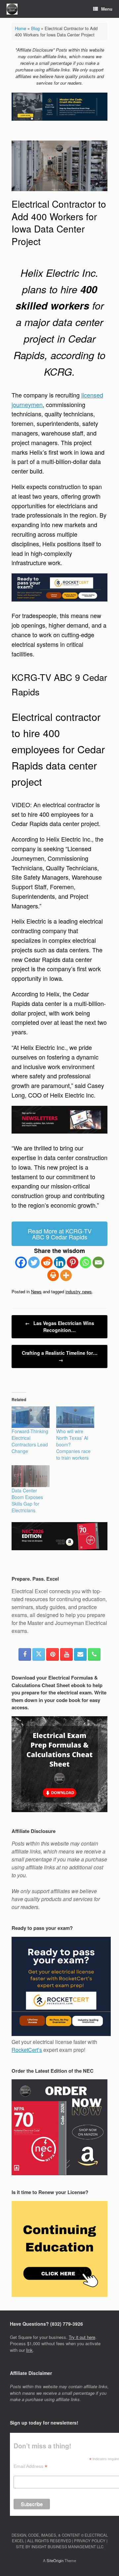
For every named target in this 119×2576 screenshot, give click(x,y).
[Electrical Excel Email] (80, 1654)
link (29, 2350)
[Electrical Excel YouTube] (66, 1654)
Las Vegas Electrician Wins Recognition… (60, 1327)
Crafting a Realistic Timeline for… (60, 1356)
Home (20, 28)
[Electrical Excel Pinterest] (53, 1654)
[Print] (53, 1275)
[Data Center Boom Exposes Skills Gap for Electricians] (31, 1476)
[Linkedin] (60, 1262)
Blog (35, 28)
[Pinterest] (73, 1262)
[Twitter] (34, 1262)
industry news (79, 1291)
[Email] (98, 1262)
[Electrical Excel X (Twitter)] (39, 1654)
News (36, 1291)
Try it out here (82, 2337)
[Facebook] (21, 1262)
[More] (66, 1275)
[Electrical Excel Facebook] (25, 1654)
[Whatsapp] (85, 1262)
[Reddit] (47, 1262)
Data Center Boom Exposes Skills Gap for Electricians (27, 1500)
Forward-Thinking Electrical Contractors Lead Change (30, 1441)
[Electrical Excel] (12, 9)
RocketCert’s (27, 2050)
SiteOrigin (55, 2560)
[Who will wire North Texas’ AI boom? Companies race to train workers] (75, 1417)
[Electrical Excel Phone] (94, 1654)
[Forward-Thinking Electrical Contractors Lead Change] (31, 1417)
